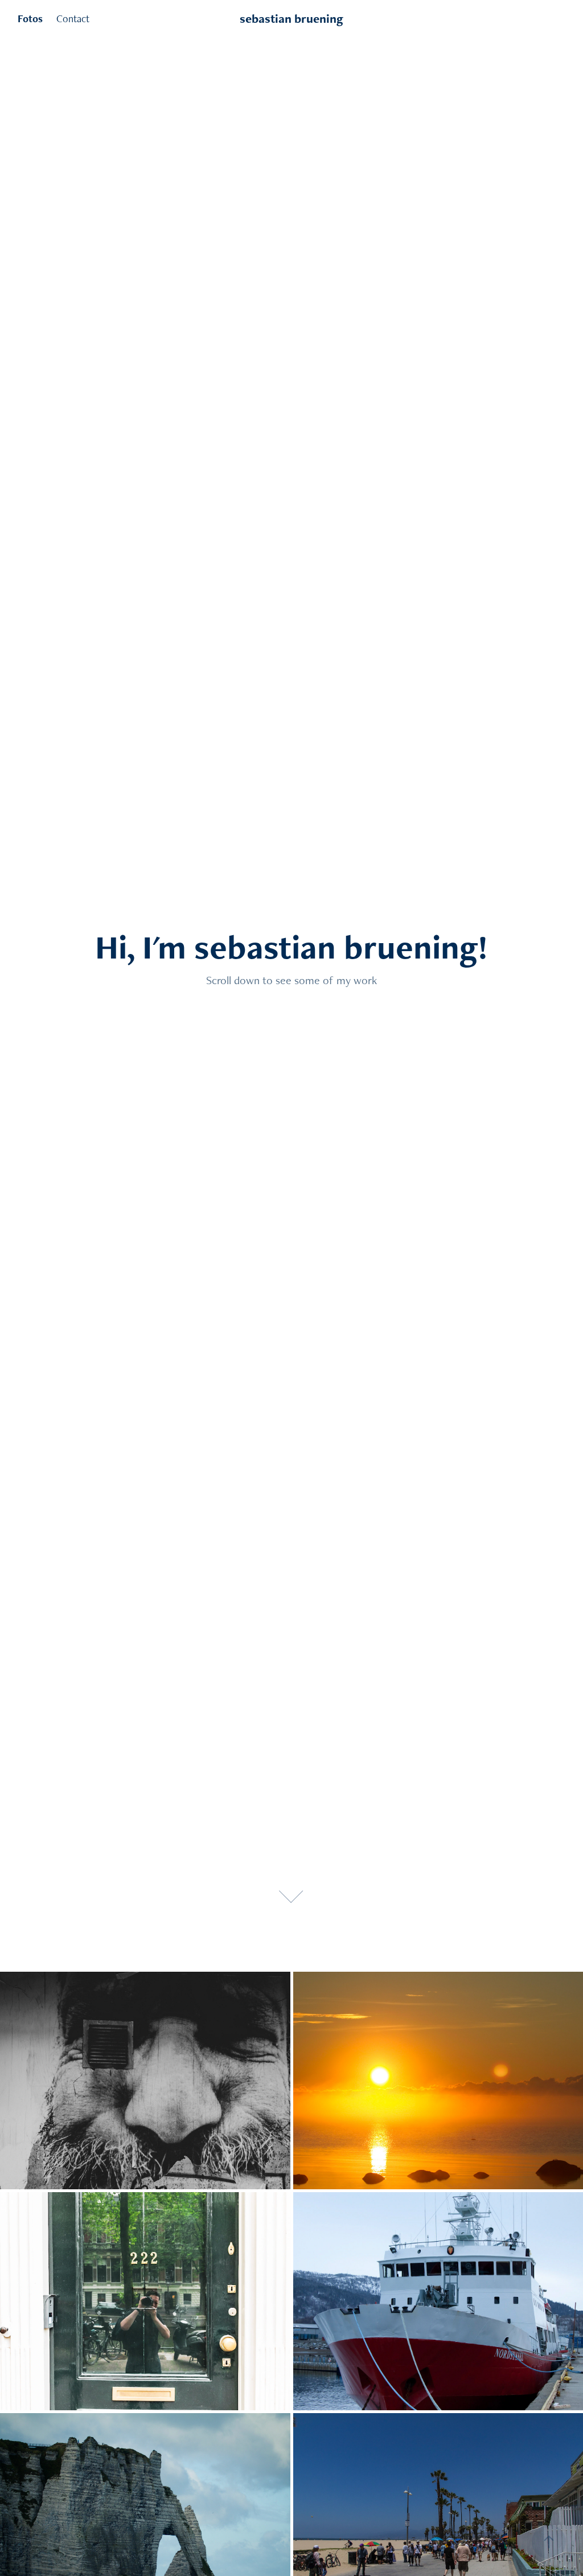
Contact (73, 19)
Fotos (30, 19)
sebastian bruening (291, 19)
